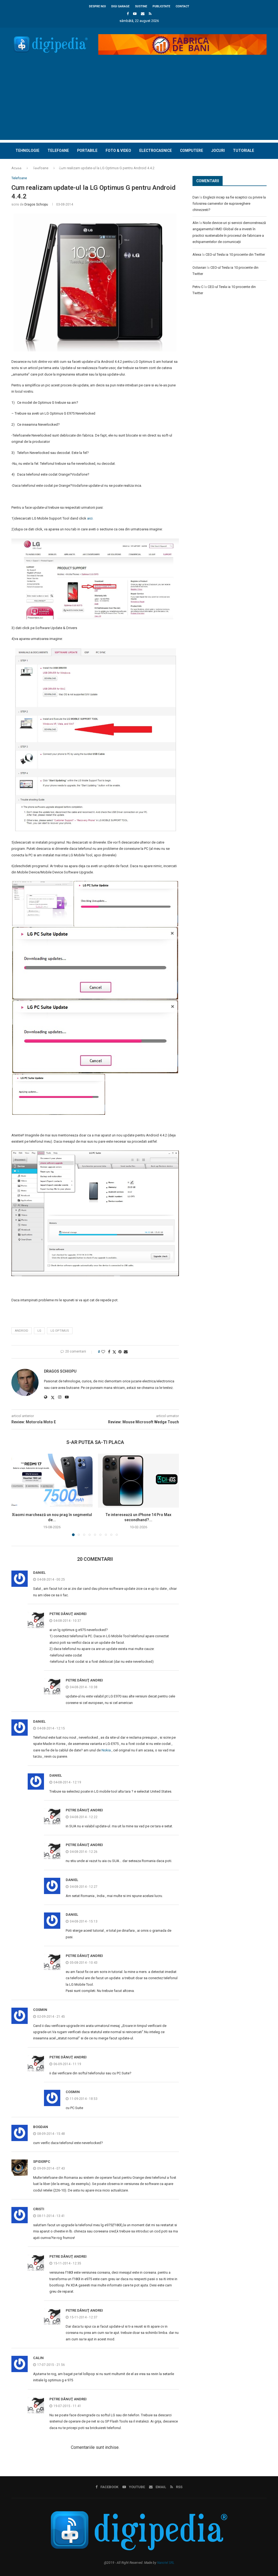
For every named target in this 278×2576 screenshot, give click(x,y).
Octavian (199, 267)
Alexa (197, 254)
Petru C (198, 287)
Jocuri (218, 150)
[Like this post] (103, 1352)
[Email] (143, 14)
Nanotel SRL (166, 2563)
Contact (182, 6)
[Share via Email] (126, 1352)
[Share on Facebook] (109, 1352)
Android (22, 1331)
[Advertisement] (139, 102)
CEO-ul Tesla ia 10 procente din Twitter (235, 254)
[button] (19, 1495)
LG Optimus (60, 1331)
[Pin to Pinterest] (120, 1352)
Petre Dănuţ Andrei (68, 1614)
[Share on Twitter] (114, 1352)
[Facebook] (128, 14)
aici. (90, 518)
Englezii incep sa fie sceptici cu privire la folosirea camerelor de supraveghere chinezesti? (229, 204)
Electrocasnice (156, 150)
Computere (192, 150)
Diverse (55, 166)
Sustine (141, 6)
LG (39, 1331)
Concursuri (28, 166)
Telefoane (58, 150)
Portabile (87, 150)
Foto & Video (118, 150)
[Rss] (150, 14)
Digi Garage (120, 6)
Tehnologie (27, 150)
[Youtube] (135, 14)
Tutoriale (244, 150)
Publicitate (161, 6)
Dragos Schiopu (36, 204)
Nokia (106, 1750)
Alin (195, 223)
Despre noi (97, 6)
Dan (196, 197)
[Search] (264, 183)
